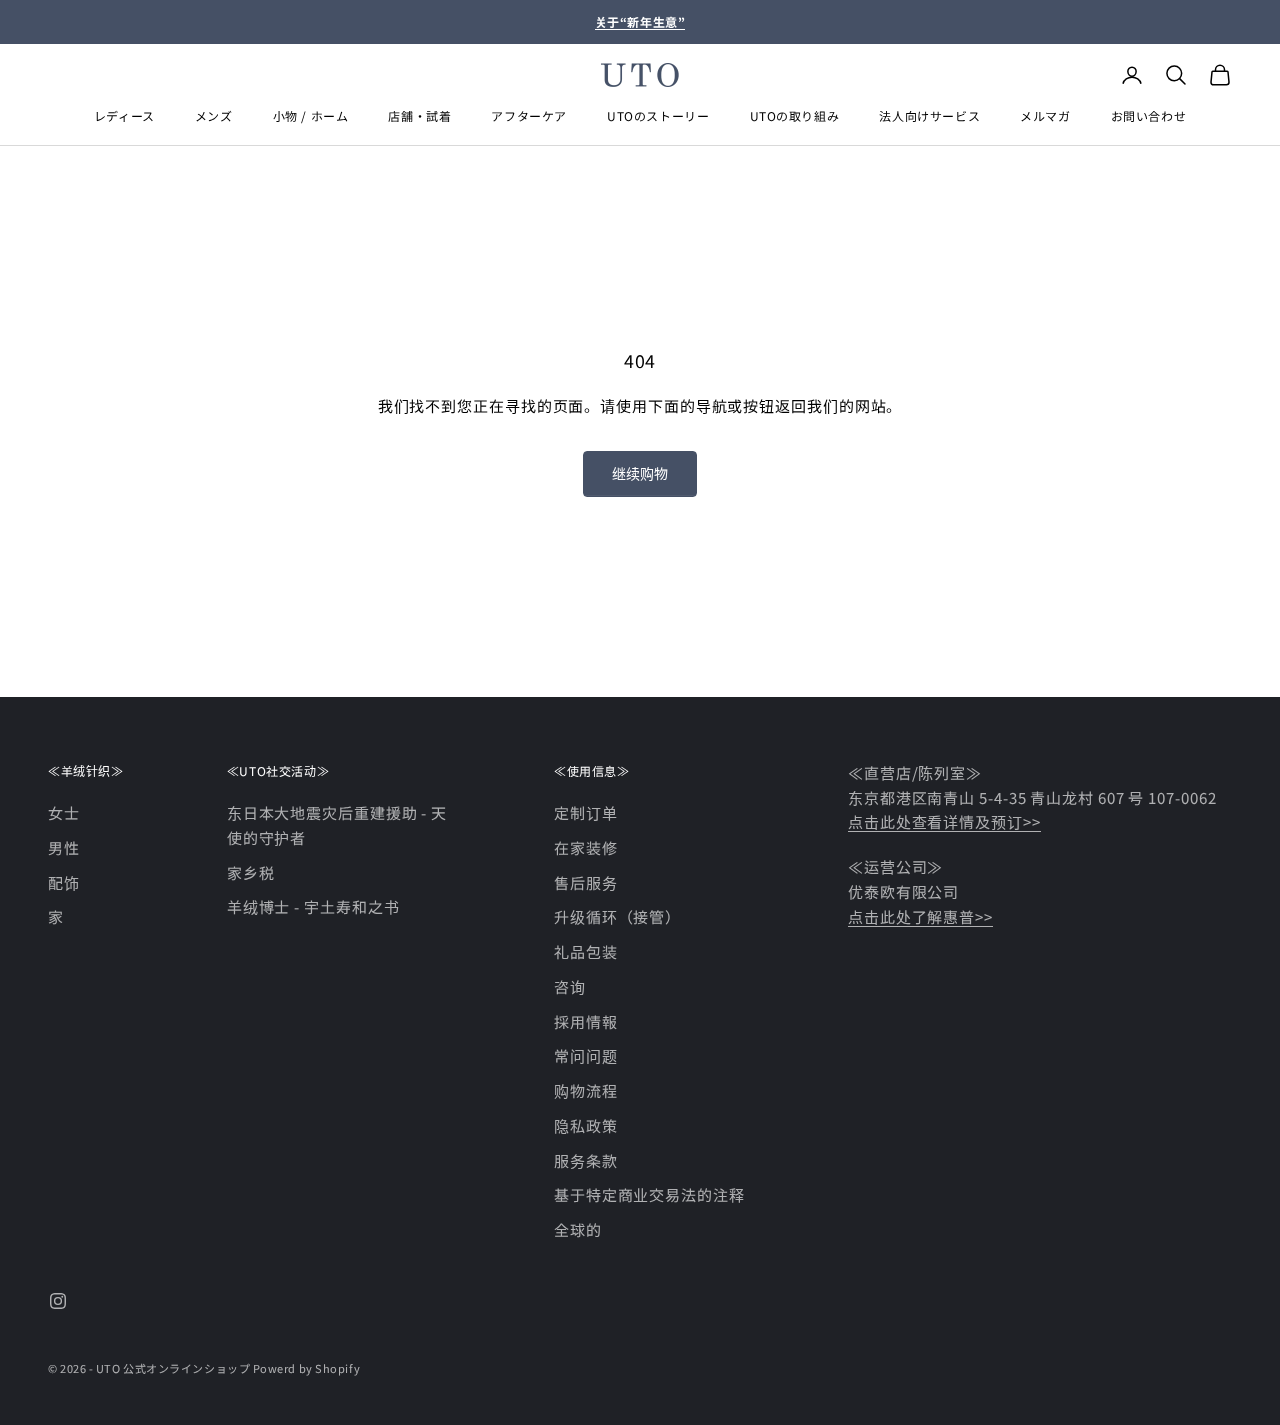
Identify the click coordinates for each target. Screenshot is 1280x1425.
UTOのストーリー (658, 115)
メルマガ (1045, 115)
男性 (64, 847)
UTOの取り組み (795, 115)
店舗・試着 (419, 115)
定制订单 (586, 812)
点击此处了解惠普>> (920, 916)
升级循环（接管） (617, 916)
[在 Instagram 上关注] (58, 1301)
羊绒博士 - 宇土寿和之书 (313, 906)
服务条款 (586, 1160)
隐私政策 (586, 1125)
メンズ (214, 115)
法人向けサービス (929, 115)
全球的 (578, 1229)
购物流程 (586, 1090)
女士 (64, 812)
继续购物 (640, 473)
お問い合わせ (1149, 115)
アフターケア (529, 115)
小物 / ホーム (311, 115)
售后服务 (586, 882)
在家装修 (586, 847)
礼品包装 (586, 951)
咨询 (570, 986)
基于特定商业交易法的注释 (649, 1194)
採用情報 (586, 1021)
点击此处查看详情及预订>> (944, 821)
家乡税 (251, 872)
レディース (124, 115)
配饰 (64, 882)
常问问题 (586, 1055)
